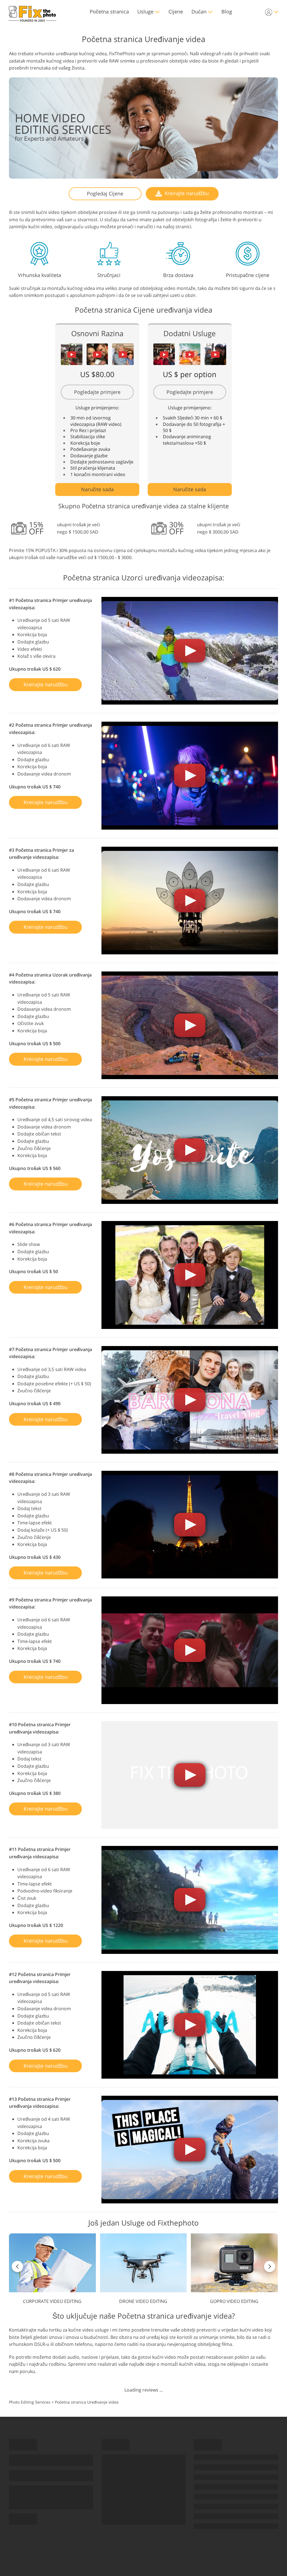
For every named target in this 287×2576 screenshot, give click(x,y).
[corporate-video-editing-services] (52, 2269)
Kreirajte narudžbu (186, 193)
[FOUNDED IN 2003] (32, 12)
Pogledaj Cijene (105, 193)
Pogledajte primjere (97, 392)
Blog (227, 11)
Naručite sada (97, 489)
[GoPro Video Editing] (234, 2269)
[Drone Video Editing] (143, 2269)
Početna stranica (109, 11)
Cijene (176, 11)
